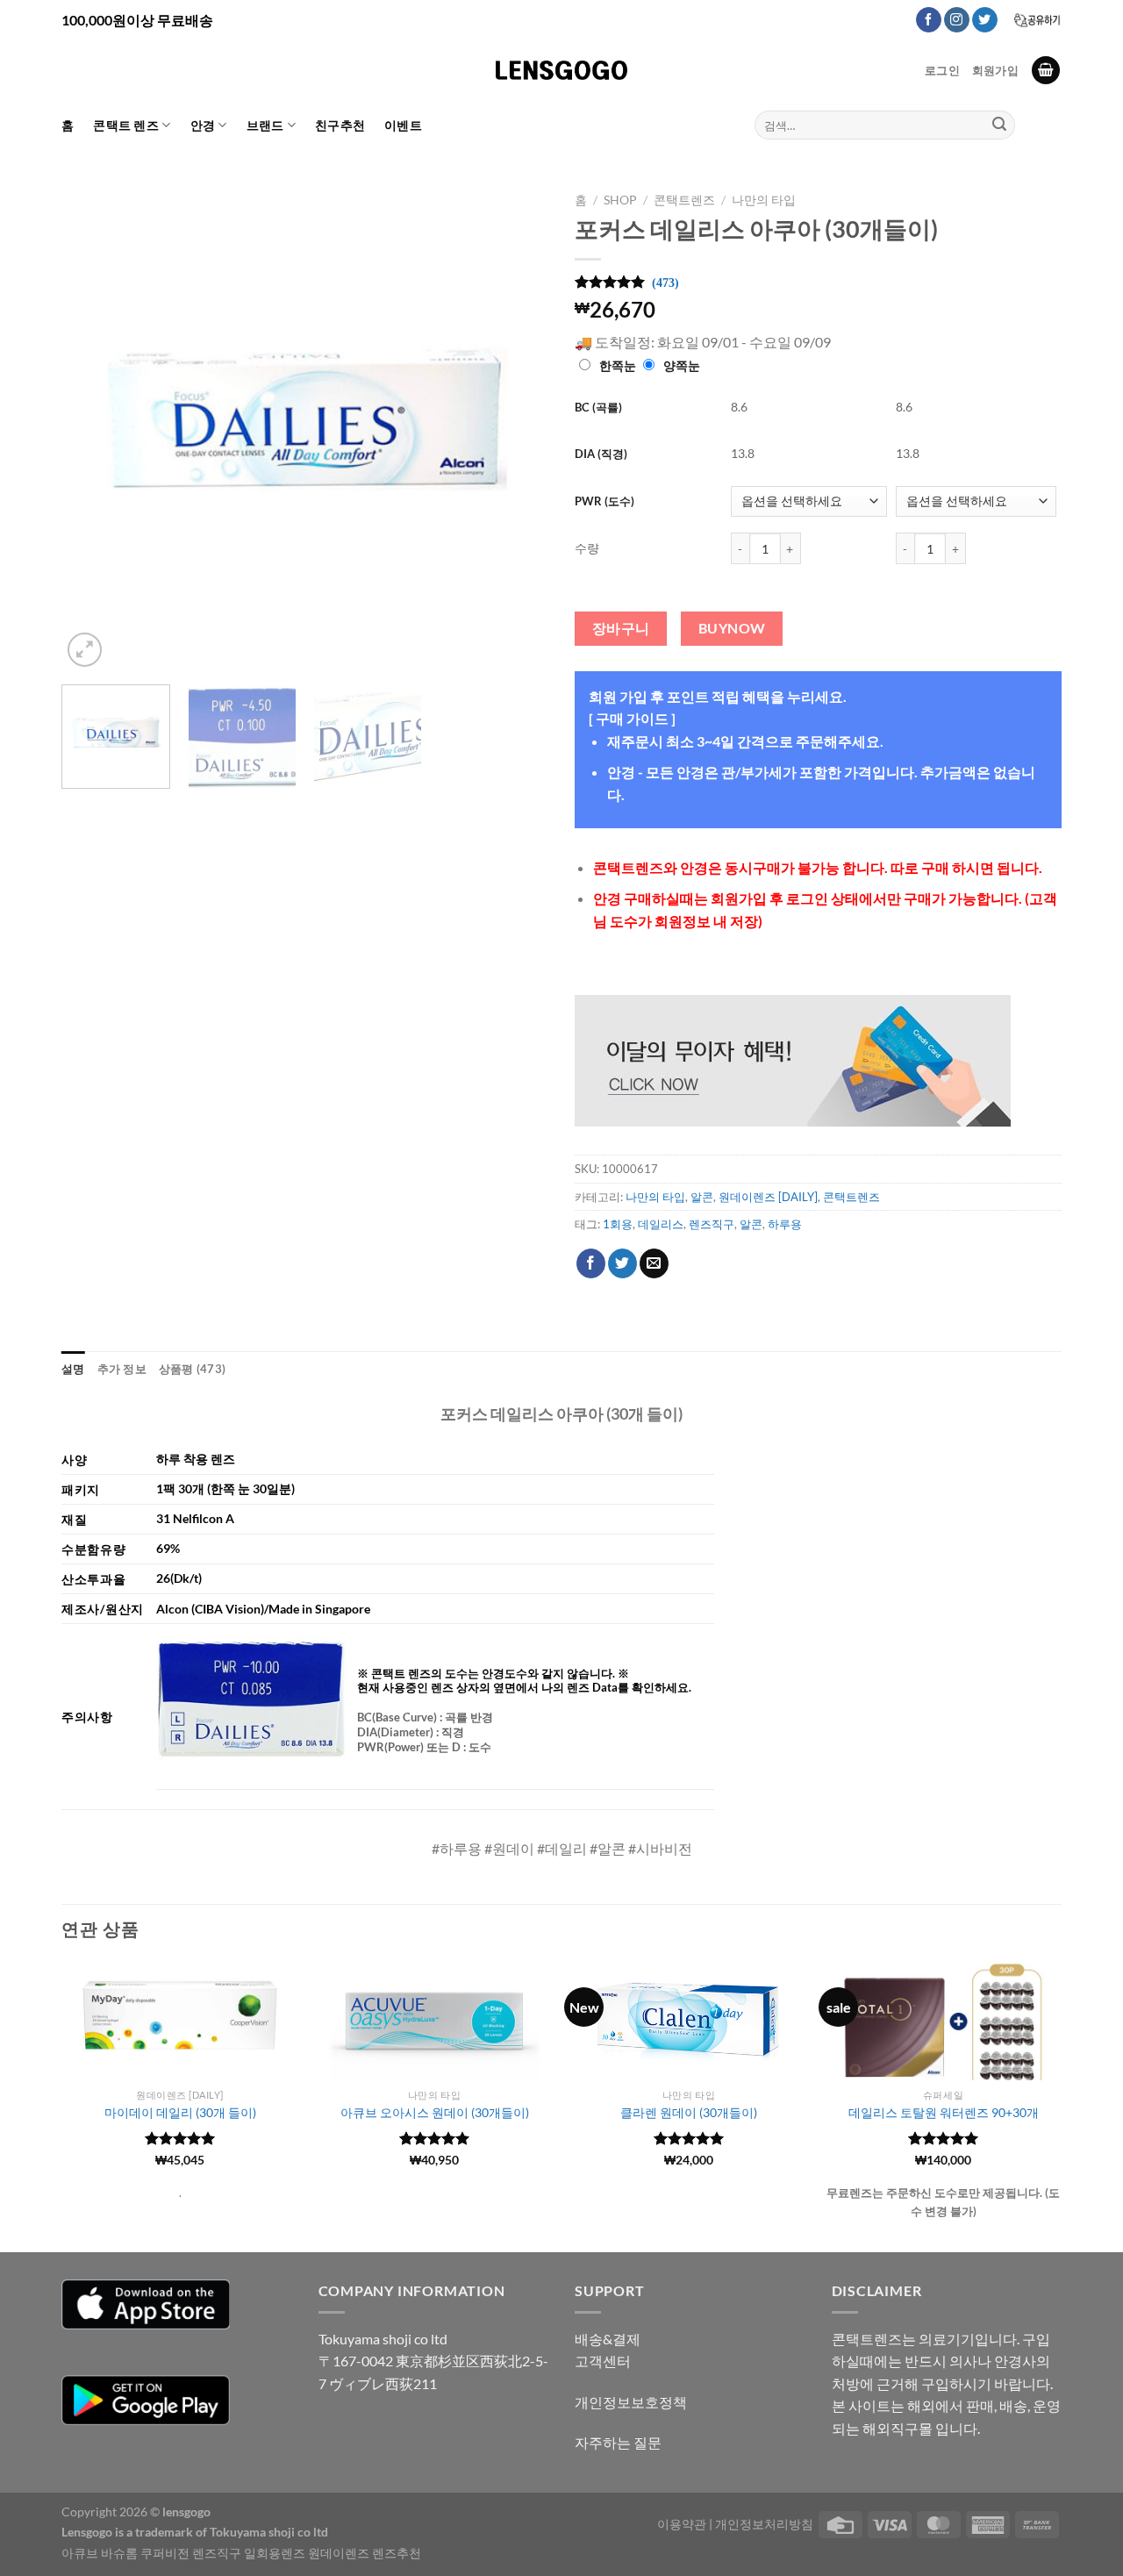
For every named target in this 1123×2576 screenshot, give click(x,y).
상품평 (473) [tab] (192, 1369)
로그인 (942, 70)
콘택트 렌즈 (126, 125)
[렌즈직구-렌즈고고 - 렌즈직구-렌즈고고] (561, 70)
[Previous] (93, 428)
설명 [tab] (73, 1369)
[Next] (517, 428)
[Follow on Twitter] (985, 20)
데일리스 (661, 1224)
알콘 (702, 1197)
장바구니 (621, 628)
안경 (203, 125)
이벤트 (403, 125)
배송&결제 (608, 2339)
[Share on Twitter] (622, 1263)
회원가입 (995, 70)
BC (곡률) (598, 407)
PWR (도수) (604, 501)
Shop (620, 200)
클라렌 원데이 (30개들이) (689, 2112)
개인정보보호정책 (631, 2402)
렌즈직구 (712, 1224)
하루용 (785, 1224)
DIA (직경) (601, 454)
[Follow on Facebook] (929, 20)
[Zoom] (85, 650)
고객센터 (603, 2361)
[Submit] (999, 125)
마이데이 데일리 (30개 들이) (180, 2112)
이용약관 (682, 2524)
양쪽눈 (682, 365)
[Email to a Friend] (654, 1263)
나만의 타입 (764, 200)
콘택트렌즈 (684, 200)
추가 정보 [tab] (122, 1369)
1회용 (618, 1224)
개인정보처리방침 (764, 2524)
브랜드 (265, 125)
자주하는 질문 (618, 2442)
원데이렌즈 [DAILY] (768, 1197)
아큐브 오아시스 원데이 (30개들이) (435, 2112)
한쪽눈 (618, 365)
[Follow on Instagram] (957, 20)
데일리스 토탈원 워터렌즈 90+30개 (944, 2112)
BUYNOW (732, 628)
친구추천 (340, 125)
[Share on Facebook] (591, 1263)
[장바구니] (1046, 71)
